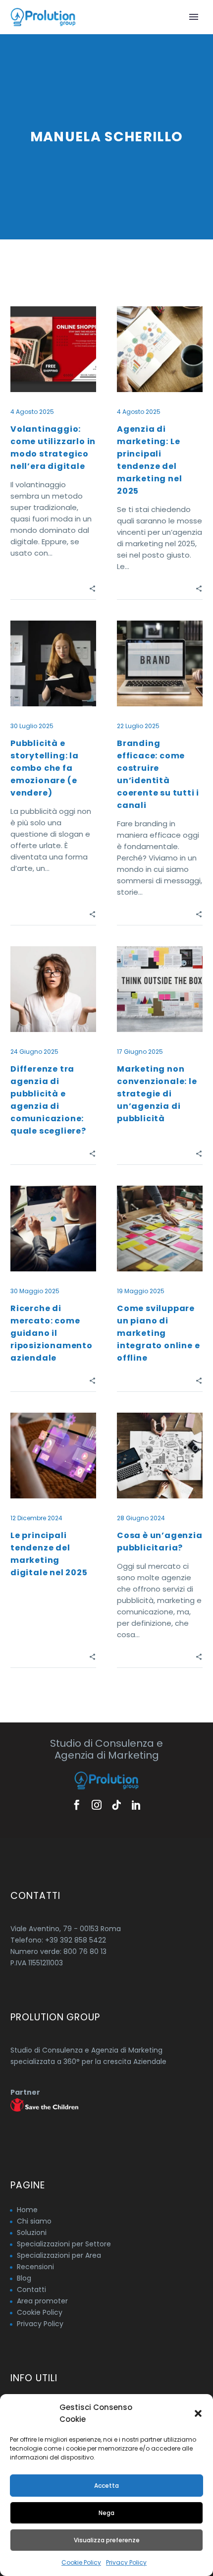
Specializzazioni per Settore (64, 2244)
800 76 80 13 (85, 1951)
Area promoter (42, 2301)
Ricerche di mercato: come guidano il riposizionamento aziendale (52, 1333)
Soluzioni (32, 2233)
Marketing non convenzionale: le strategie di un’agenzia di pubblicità (157, 1094)
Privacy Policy (126, 2562)
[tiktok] (116, 1805)
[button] (198, 2413)
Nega (106, 2513)
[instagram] (97, 1805)
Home (27, 2210)
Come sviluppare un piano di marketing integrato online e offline (158, 1333)
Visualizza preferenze (107, 2540)
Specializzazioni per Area (59, 2255)
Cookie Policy (81, 2562)
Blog (24, 2278)
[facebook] (77, 1805)
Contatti (31, 2290)
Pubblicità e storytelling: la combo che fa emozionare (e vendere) (45, 768)
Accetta (106, 2486)
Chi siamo (34, 2221)
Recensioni (35, 2267)
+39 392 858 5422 (76, 1940)
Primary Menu (194, 17)
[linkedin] (136, 1805)
